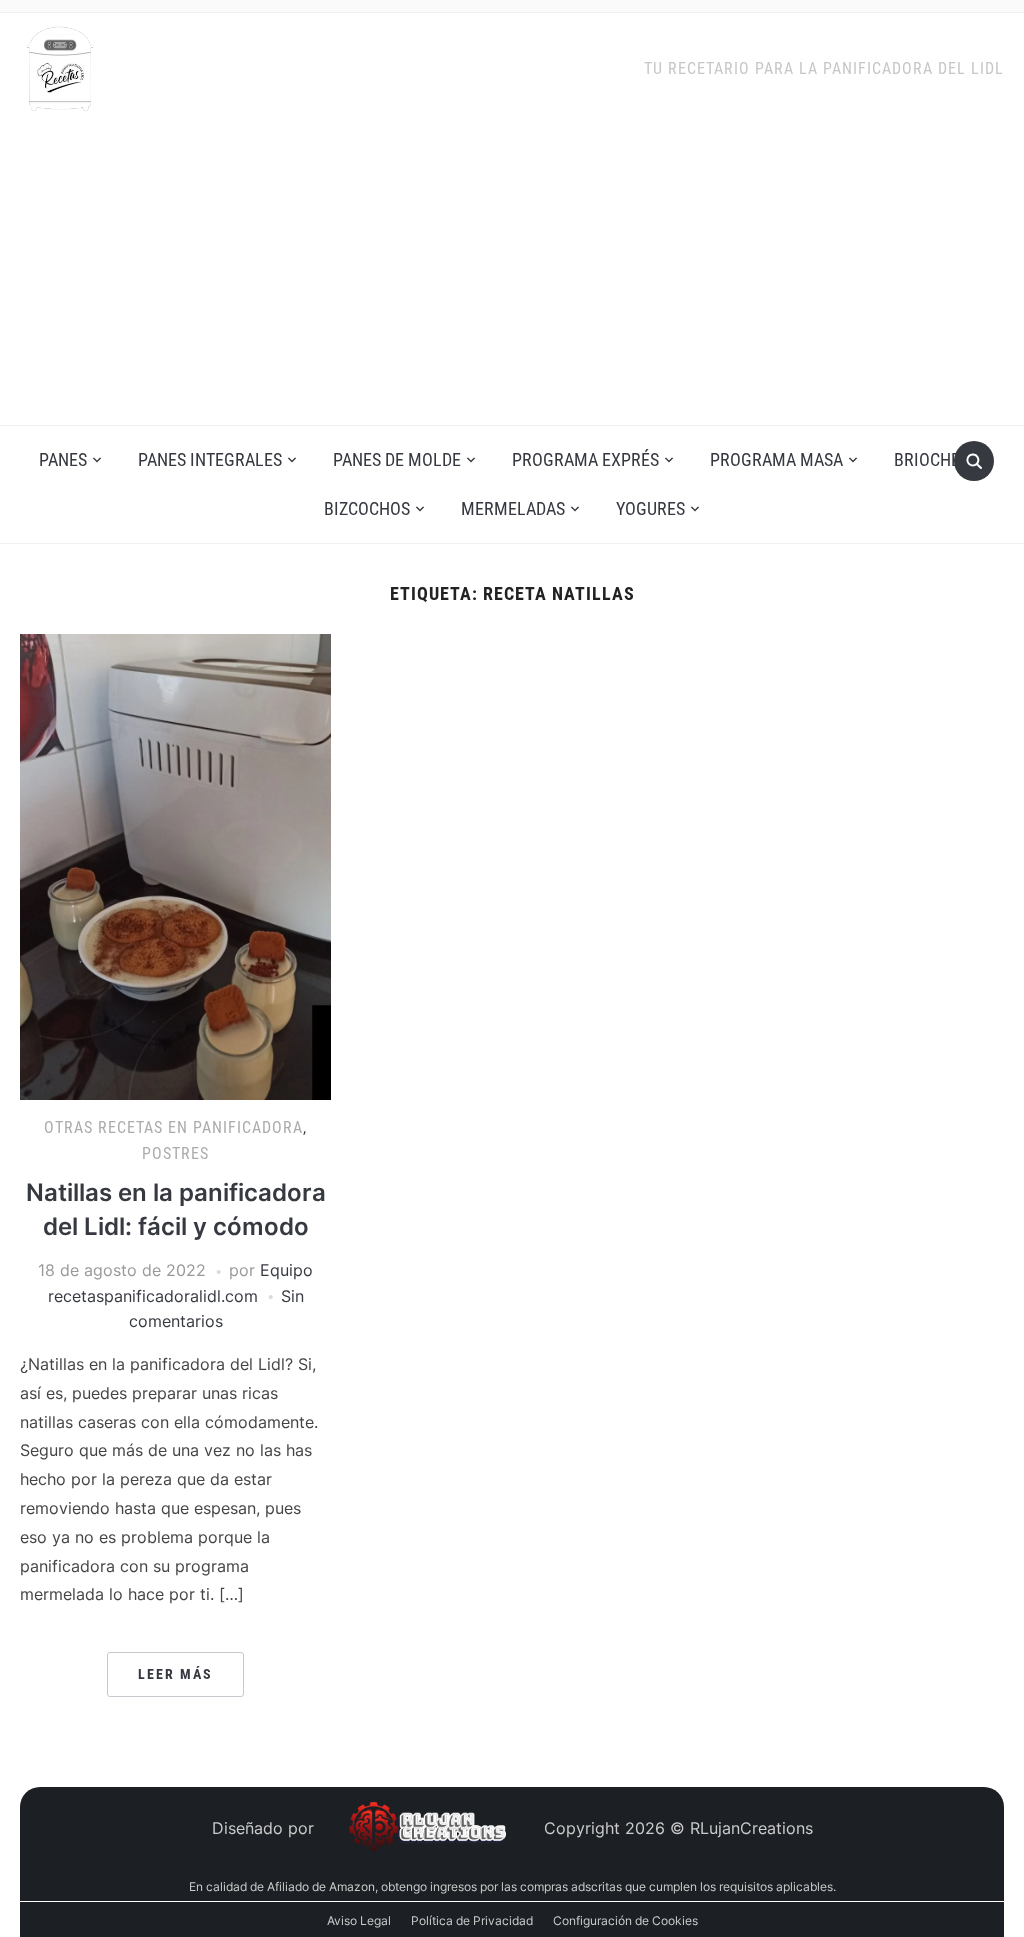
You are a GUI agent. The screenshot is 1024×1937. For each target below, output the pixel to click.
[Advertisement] (512, 275)
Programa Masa (776, 459)
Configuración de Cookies (625, 1920)
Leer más (175, 1674)
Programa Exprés (585, 459)
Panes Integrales (210, 459)
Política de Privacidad (472, 1920)
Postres (175, 1153)
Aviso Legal (359, 1920)
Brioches (931, 459)
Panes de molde (397, 459)
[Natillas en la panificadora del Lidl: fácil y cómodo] (175, 865)
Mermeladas (513, 508)
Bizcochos (367, 508)
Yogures (650, 508)
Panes (63, 459)
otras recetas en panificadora (173, 1127)
